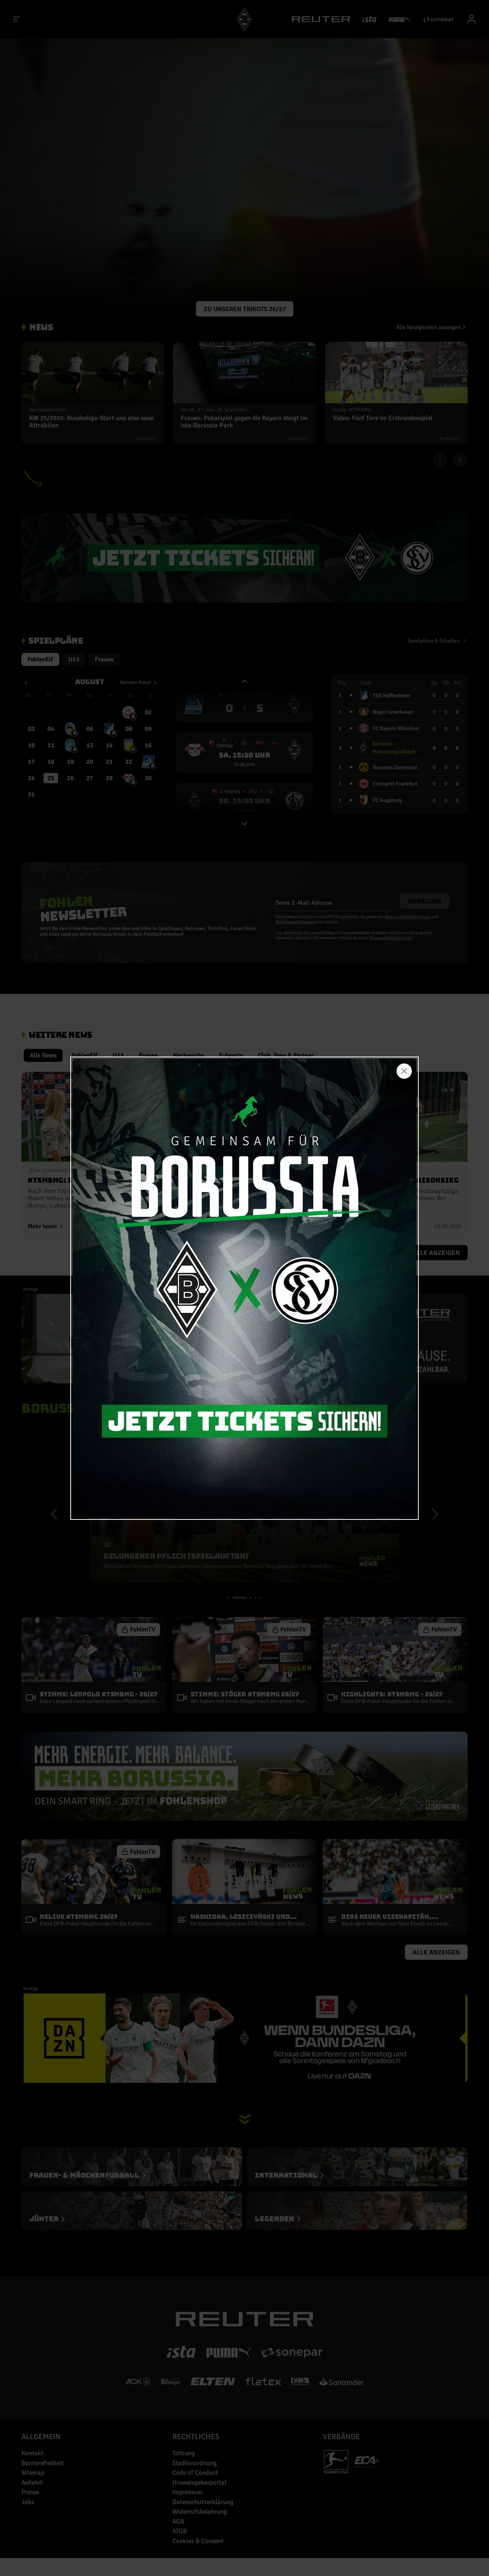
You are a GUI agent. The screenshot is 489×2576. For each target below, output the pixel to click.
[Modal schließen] (404, 1071)
